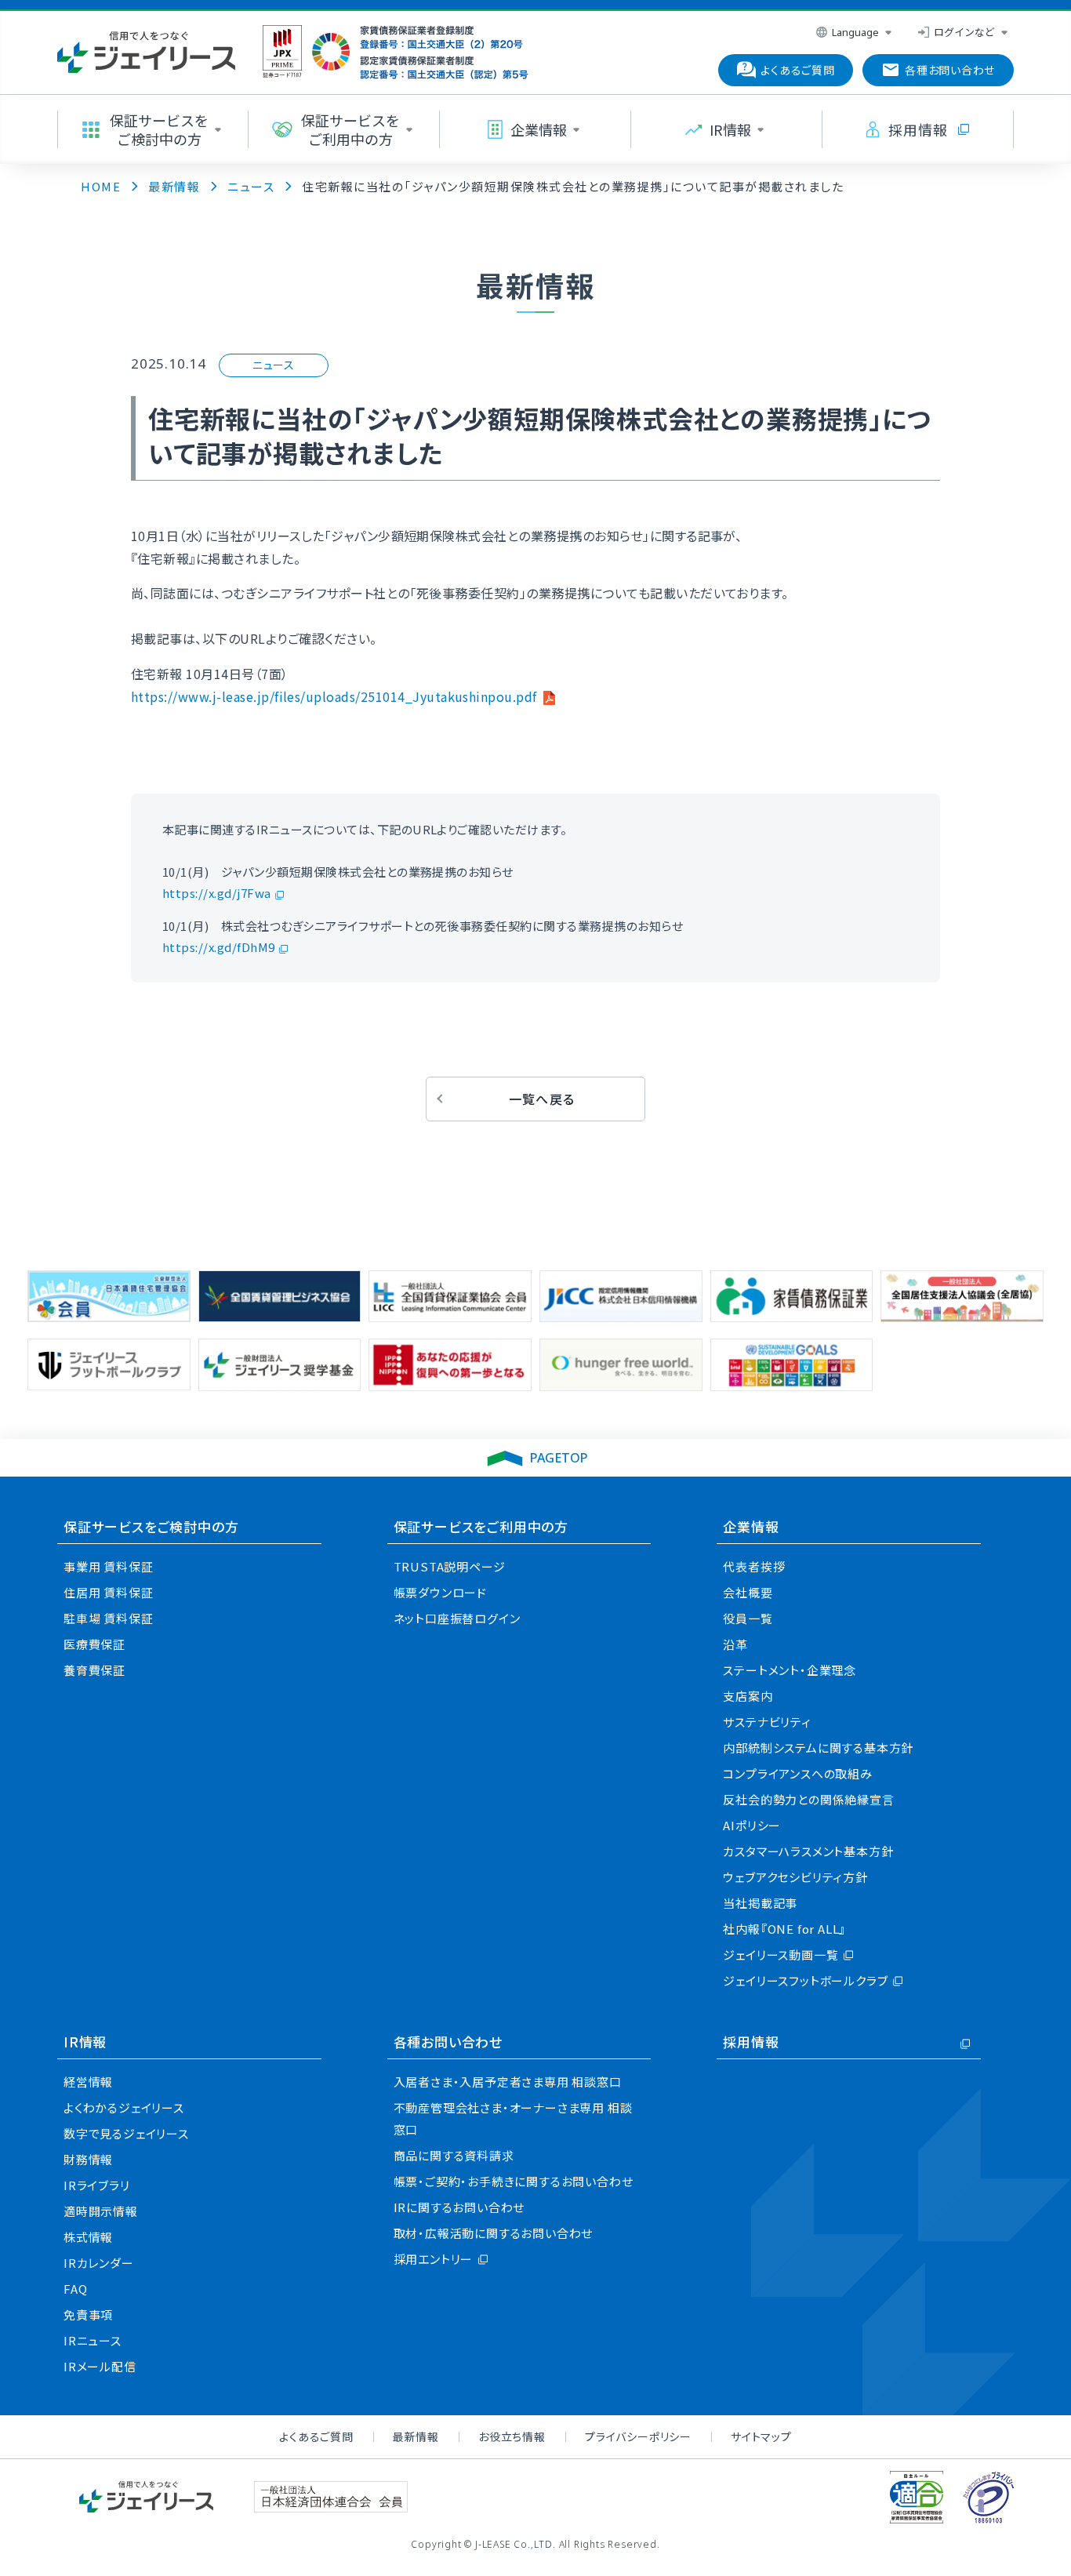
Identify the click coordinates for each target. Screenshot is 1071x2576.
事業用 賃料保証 (108, 1566)
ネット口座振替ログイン (457, 1618)
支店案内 (748, 1696)
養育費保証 (94, 1670)
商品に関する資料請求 (454, 2155)
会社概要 (748, 1592)
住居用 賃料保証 (108, 1592)
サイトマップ (761, 2436)
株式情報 (88, 2237)
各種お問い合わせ (448, 2042)
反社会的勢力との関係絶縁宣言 (808, 1799)
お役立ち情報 (512, 2436)
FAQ (75, 2289)
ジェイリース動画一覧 (781, 1955)
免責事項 (88, 2314)
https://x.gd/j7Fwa (217, 893)
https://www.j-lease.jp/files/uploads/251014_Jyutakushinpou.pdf (334, 696)
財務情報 (88, 2159)
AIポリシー (752, 1825)
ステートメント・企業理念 (790, 1670)
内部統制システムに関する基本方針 (818, 1748)
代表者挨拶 (754, 1566)
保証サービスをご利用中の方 (481, 1526)
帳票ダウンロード (440, 1592)
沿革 (735, 1644)
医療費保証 (94, 1644)
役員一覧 (748, 1618)
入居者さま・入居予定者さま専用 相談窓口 (508, 2082)
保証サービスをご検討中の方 (151, 1526)
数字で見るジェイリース (126, 2133)
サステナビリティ (767, 1722)
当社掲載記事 (760, 1903)
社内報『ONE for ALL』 (784, 1929)
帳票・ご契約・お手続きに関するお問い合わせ (514, 2181)
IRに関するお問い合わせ (459, 2207)
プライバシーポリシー (638, 2436)
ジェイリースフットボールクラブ (805, 1980)
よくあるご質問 (316, 2436)
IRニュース (93, 2340)
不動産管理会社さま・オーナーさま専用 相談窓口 (513, 2118)
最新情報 (416, 2436)
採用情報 (751, 2042)
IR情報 (85, 2042)
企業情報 (751, 1526)
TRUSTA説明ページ (450, 1566)
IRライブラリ (97, 2185)
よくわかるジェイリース (124, 2107)
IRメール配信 (100, 2366)
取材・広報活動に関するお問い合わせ (494, 2233)
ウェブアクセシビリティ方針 (795, 1877)
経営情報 (88, 2082)
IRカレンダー (99, 2263)
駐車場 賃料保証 (108, 1618)
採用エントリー (434, 2259)
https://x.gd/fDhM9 (219, 947)
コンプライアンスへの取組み (797, 1773)
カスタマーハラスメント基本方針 (808, 1851)
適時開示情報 (101, 2211)
